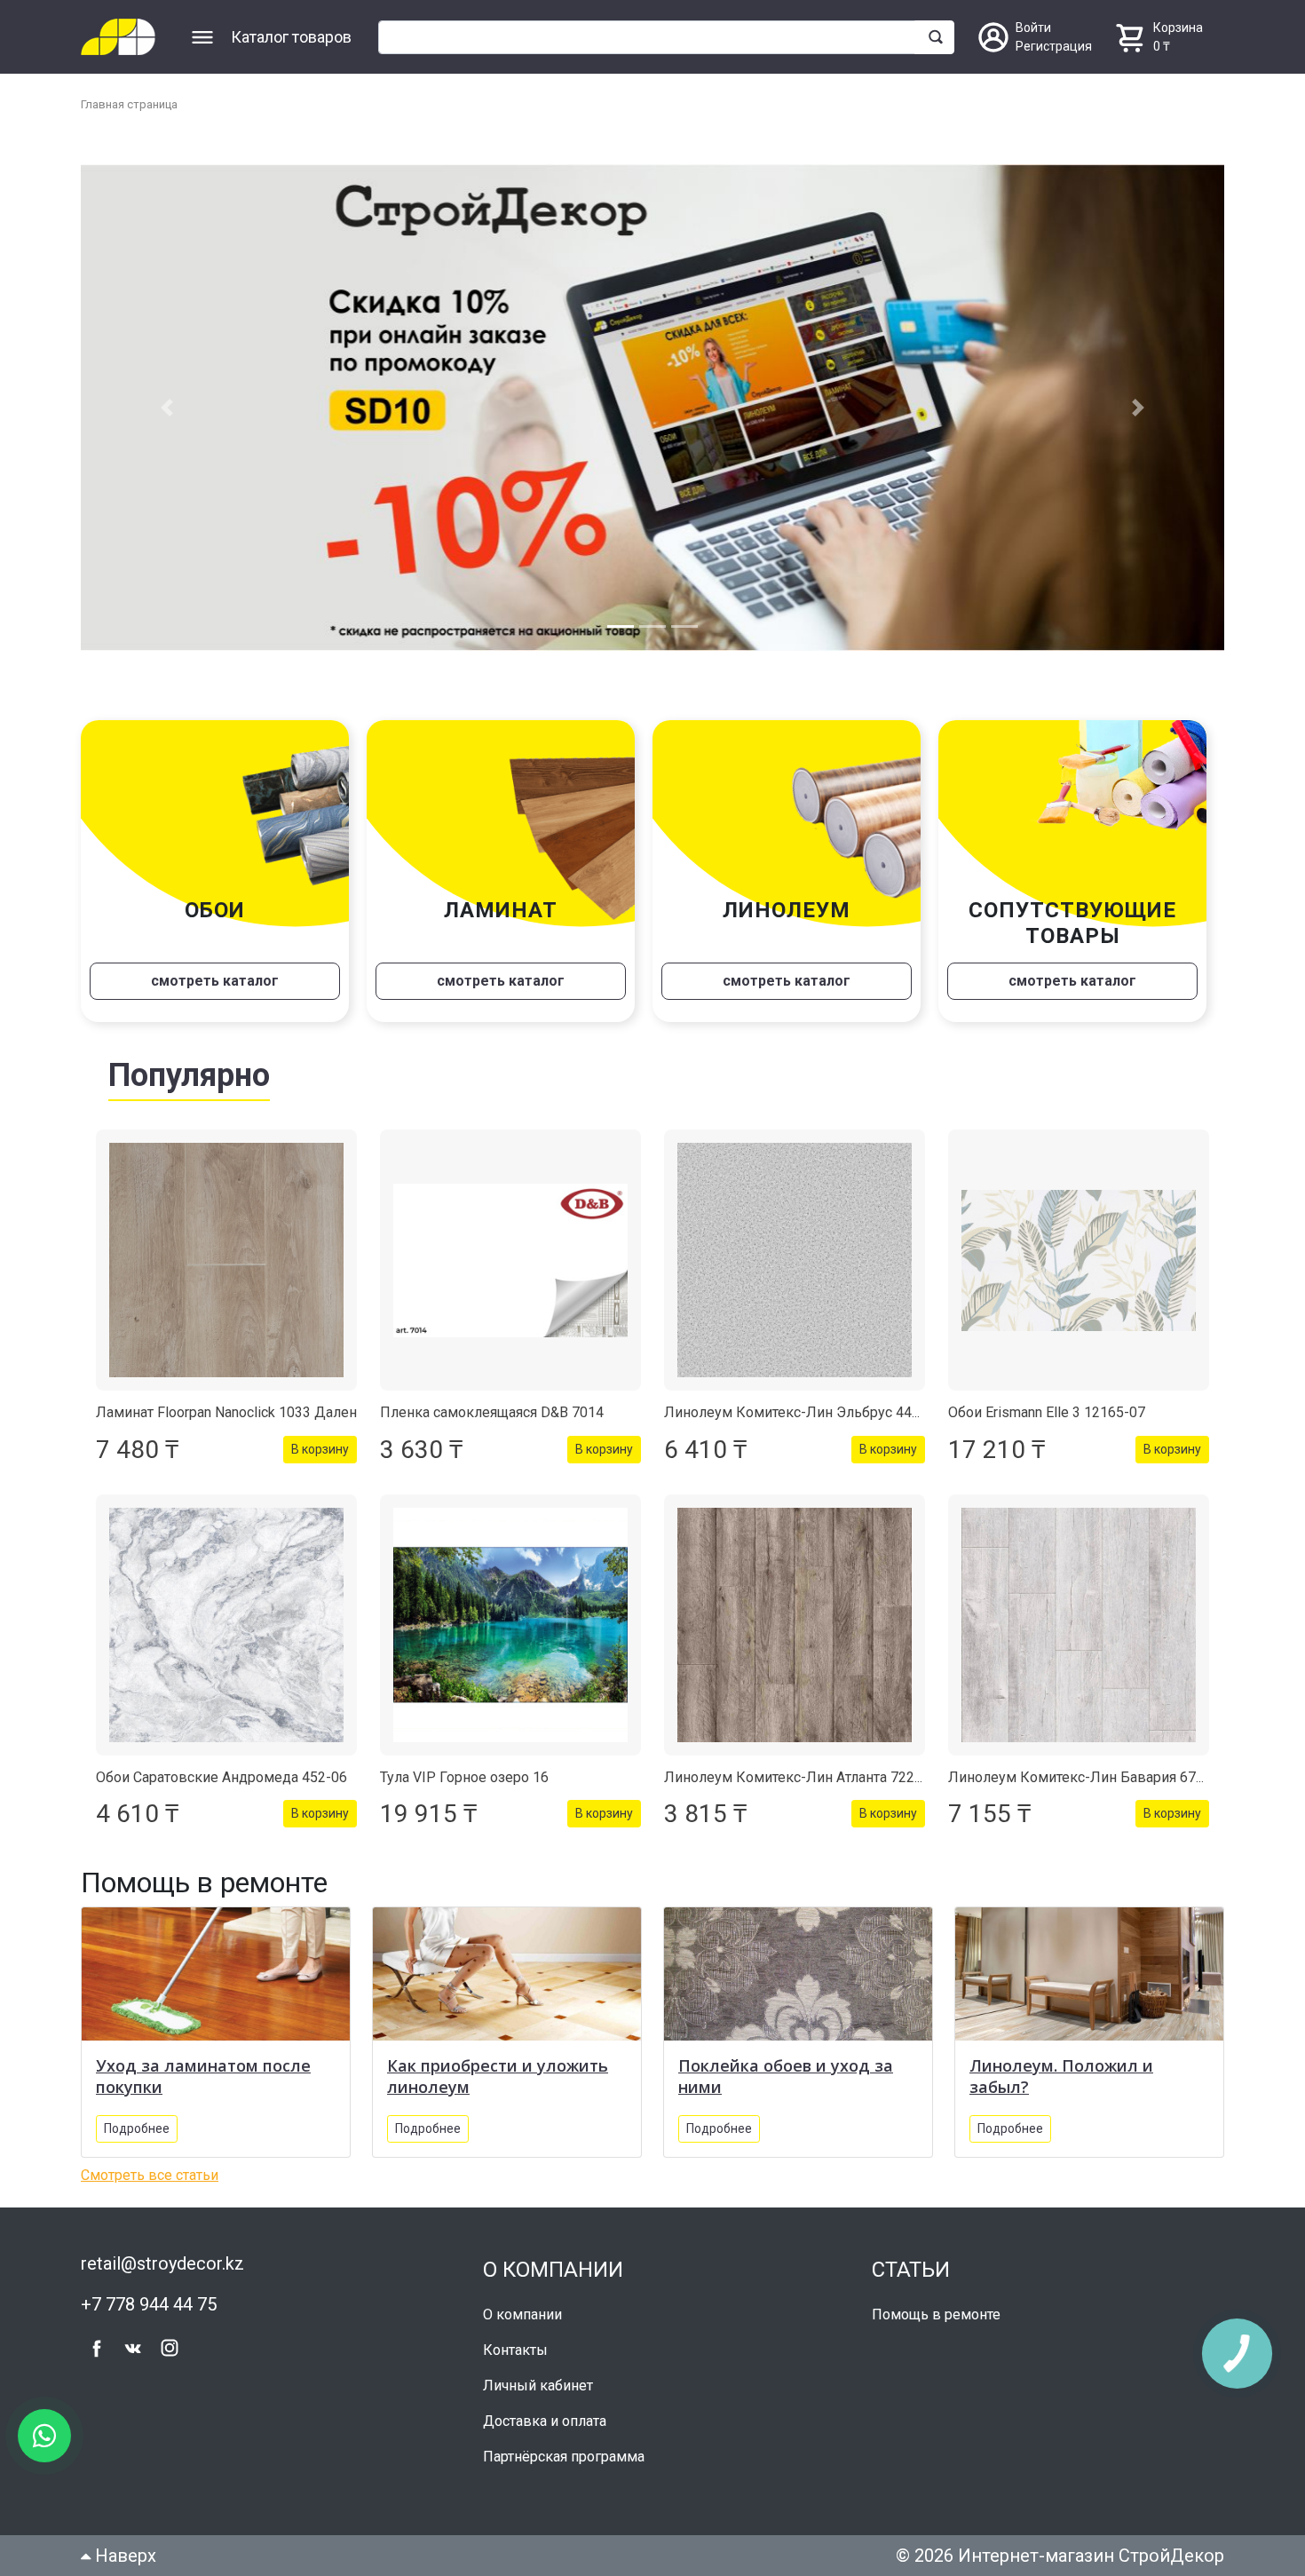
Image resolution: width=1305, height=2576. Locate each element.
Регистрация (1054, 46)
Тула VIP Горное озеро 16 (464, 1777)
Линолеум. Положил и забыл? (1061, 2076)
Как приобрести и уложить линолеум (498, 2076)
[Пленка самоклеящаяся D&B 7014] (510, 1260)
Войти (1033, 28)
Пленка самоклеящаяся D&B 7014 (492, 1412)
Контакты (515, 2350)
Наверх (123, 2556)
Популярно (189, 1075)
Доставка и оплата (545, 2421)
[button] (166, 408)
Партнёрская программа (564, 2457)
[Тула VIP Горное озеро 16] (510, 1625)
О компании (522, 2314)
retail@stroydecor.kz (162, 2263)
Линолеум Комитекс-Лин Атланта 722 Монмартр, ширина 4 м (866, 1777)
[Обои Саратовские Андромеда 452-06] (226, 1625)
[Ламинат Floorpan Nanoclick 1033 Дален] (226, 1260)
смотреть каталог (215, 981)
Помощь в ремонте (936, 2314)
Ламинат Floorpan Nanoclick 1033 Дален (226, 1412)
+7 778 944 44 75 (149, 2304)
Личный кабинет (538, 2386)
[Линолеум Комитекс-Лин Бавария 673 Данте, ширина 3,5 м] (1079, 1625)
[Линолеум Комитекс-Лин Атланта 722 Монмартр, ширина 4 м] (795, 1625)
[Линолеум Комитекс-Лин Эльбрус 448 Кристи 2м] (795, 1260)
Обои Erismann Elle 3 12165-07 (1047, 1412)
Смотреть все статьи (150, 2175)
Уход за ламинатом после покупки (203, 2076)
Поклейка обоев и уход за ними (786, 2076)
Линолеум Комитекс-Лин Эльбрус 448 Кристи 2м (828, 1412)
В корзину (320, 1449)
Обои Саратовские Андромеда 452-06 (221, 1777)
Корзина (1178, 28)
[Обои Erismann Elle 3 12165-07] (1079, 1260)
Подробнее (137, 2128)
